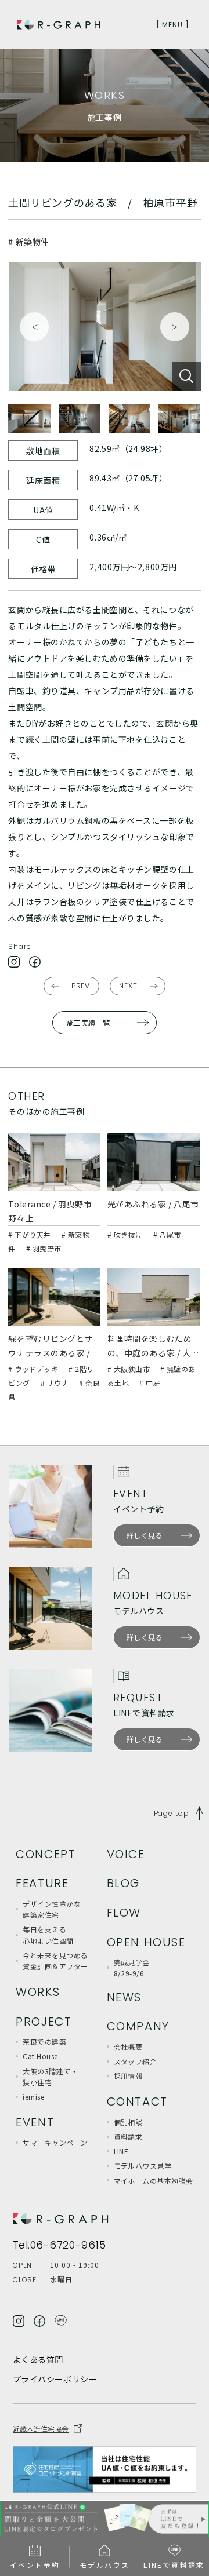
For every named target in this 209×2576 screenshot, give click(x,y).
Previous (34, 327)
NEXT (128, 986)
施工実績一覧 (89, 1022)
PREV (81, 986)
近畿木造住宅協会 (41, 2429)
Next (175, 327)
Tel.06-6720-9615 (60, 2245)
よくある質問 (38, 2359)
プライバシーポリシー (55, 2379)
